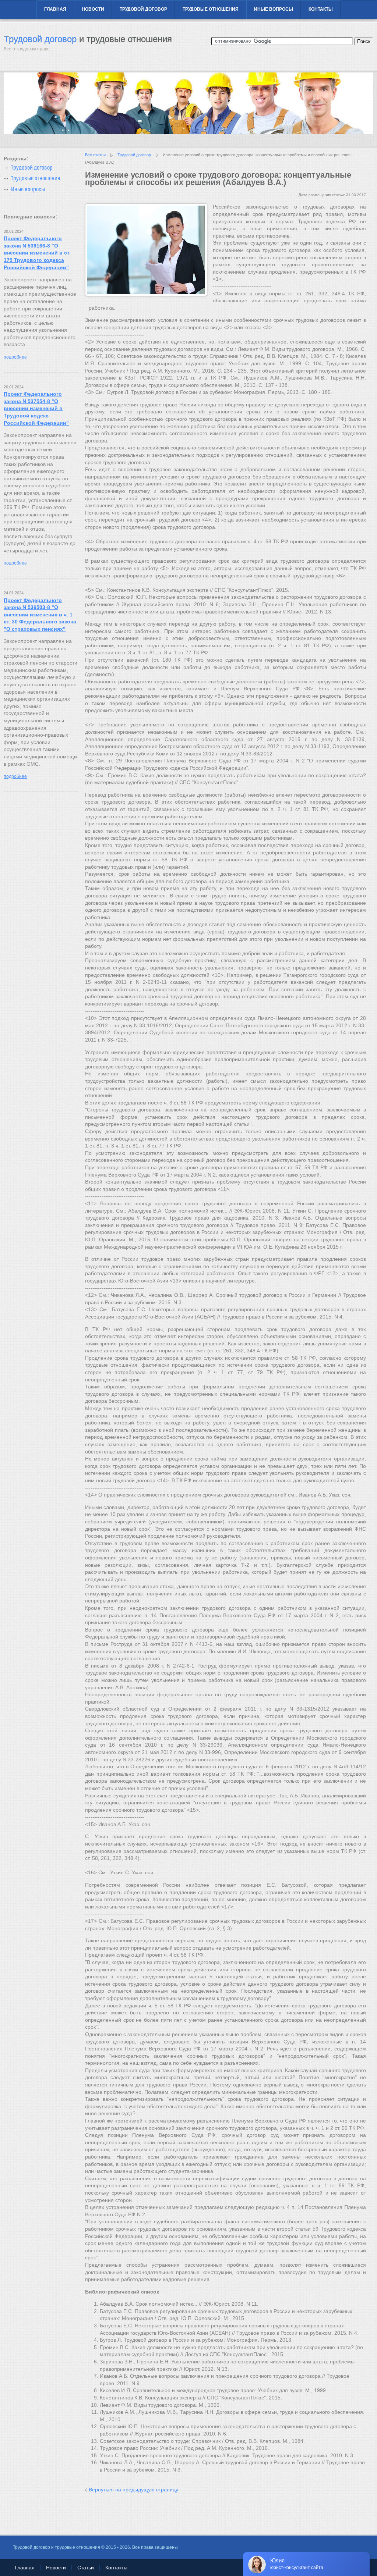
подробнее (15, 357)
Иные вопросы (274, 9)
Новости (93, 9)
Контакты (321, 9)
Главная (55, 9)
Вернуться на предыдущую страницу (133, 2490)
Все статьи (95, 155)
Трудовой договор (143, 9)
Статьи (86, 2568)
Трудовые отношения (211, 9)
